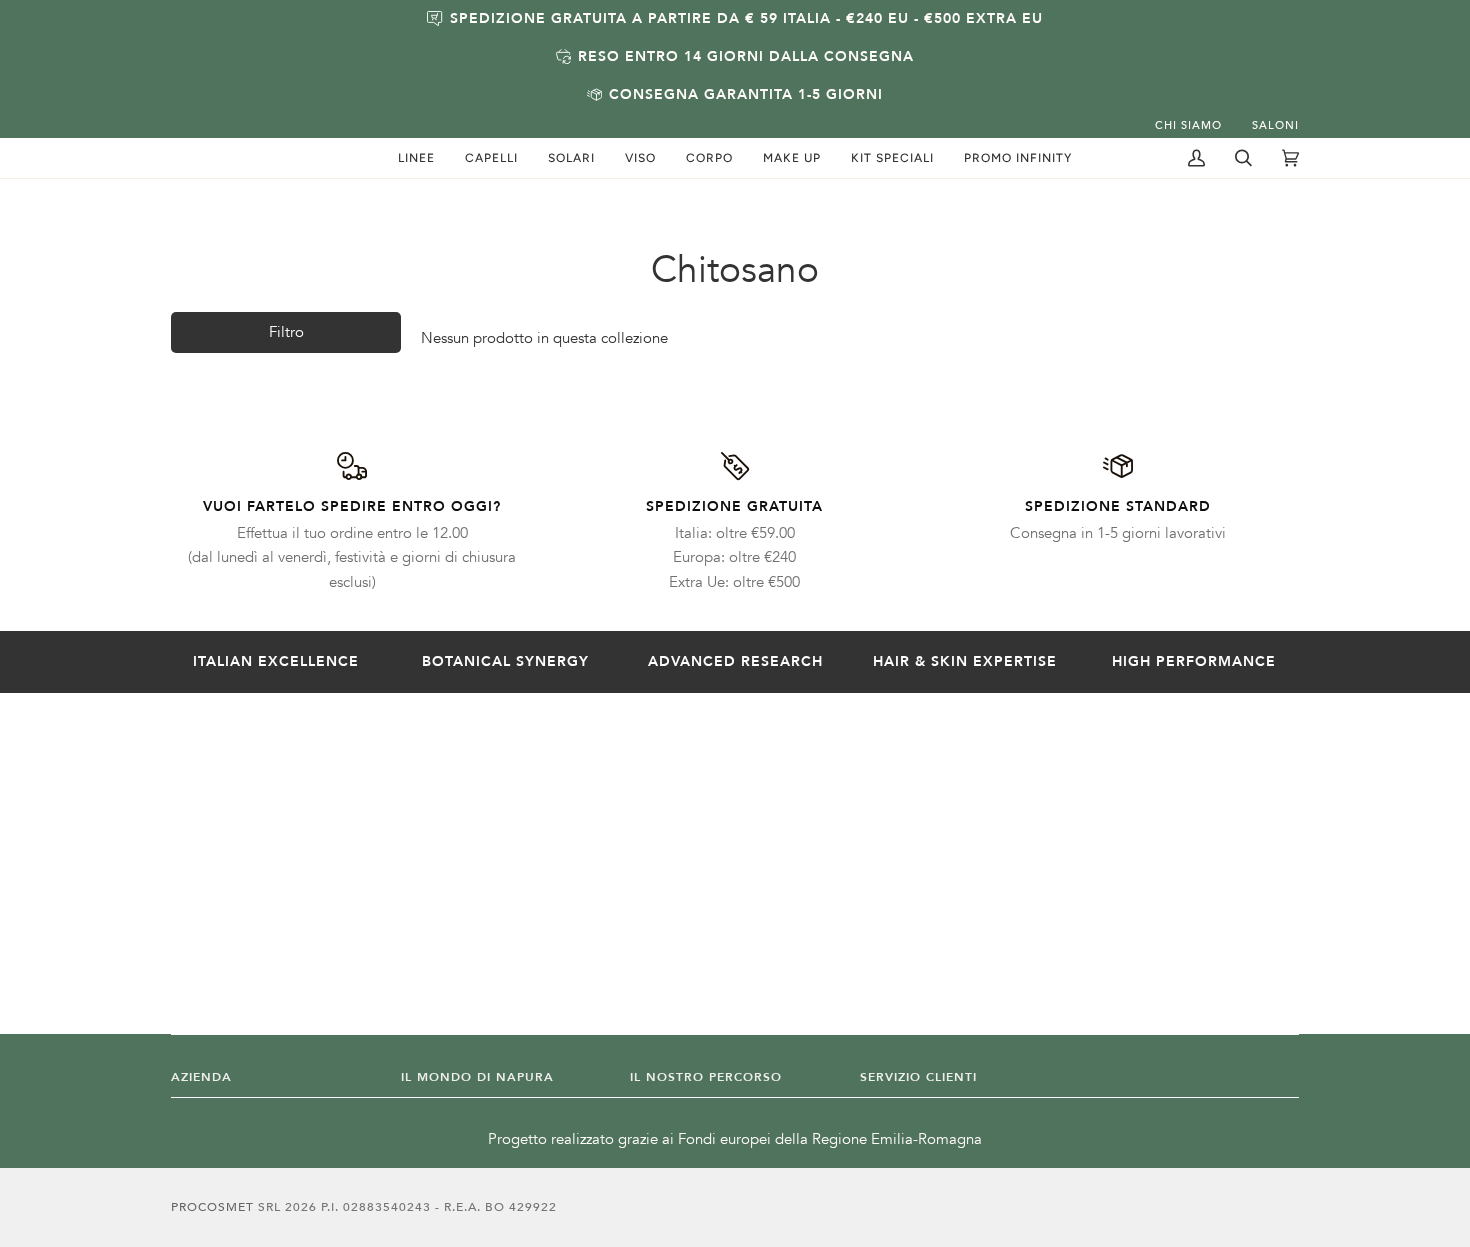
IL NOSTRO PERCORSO (706, 1077)
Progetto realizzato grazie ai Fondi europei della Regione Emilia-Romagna (735, 1139)
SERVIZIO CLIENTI (918, 1077)
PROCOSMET (214, 1207)
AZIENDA (201, 1077)
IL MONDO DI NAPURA (477, 1077)
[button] (416, 158)
